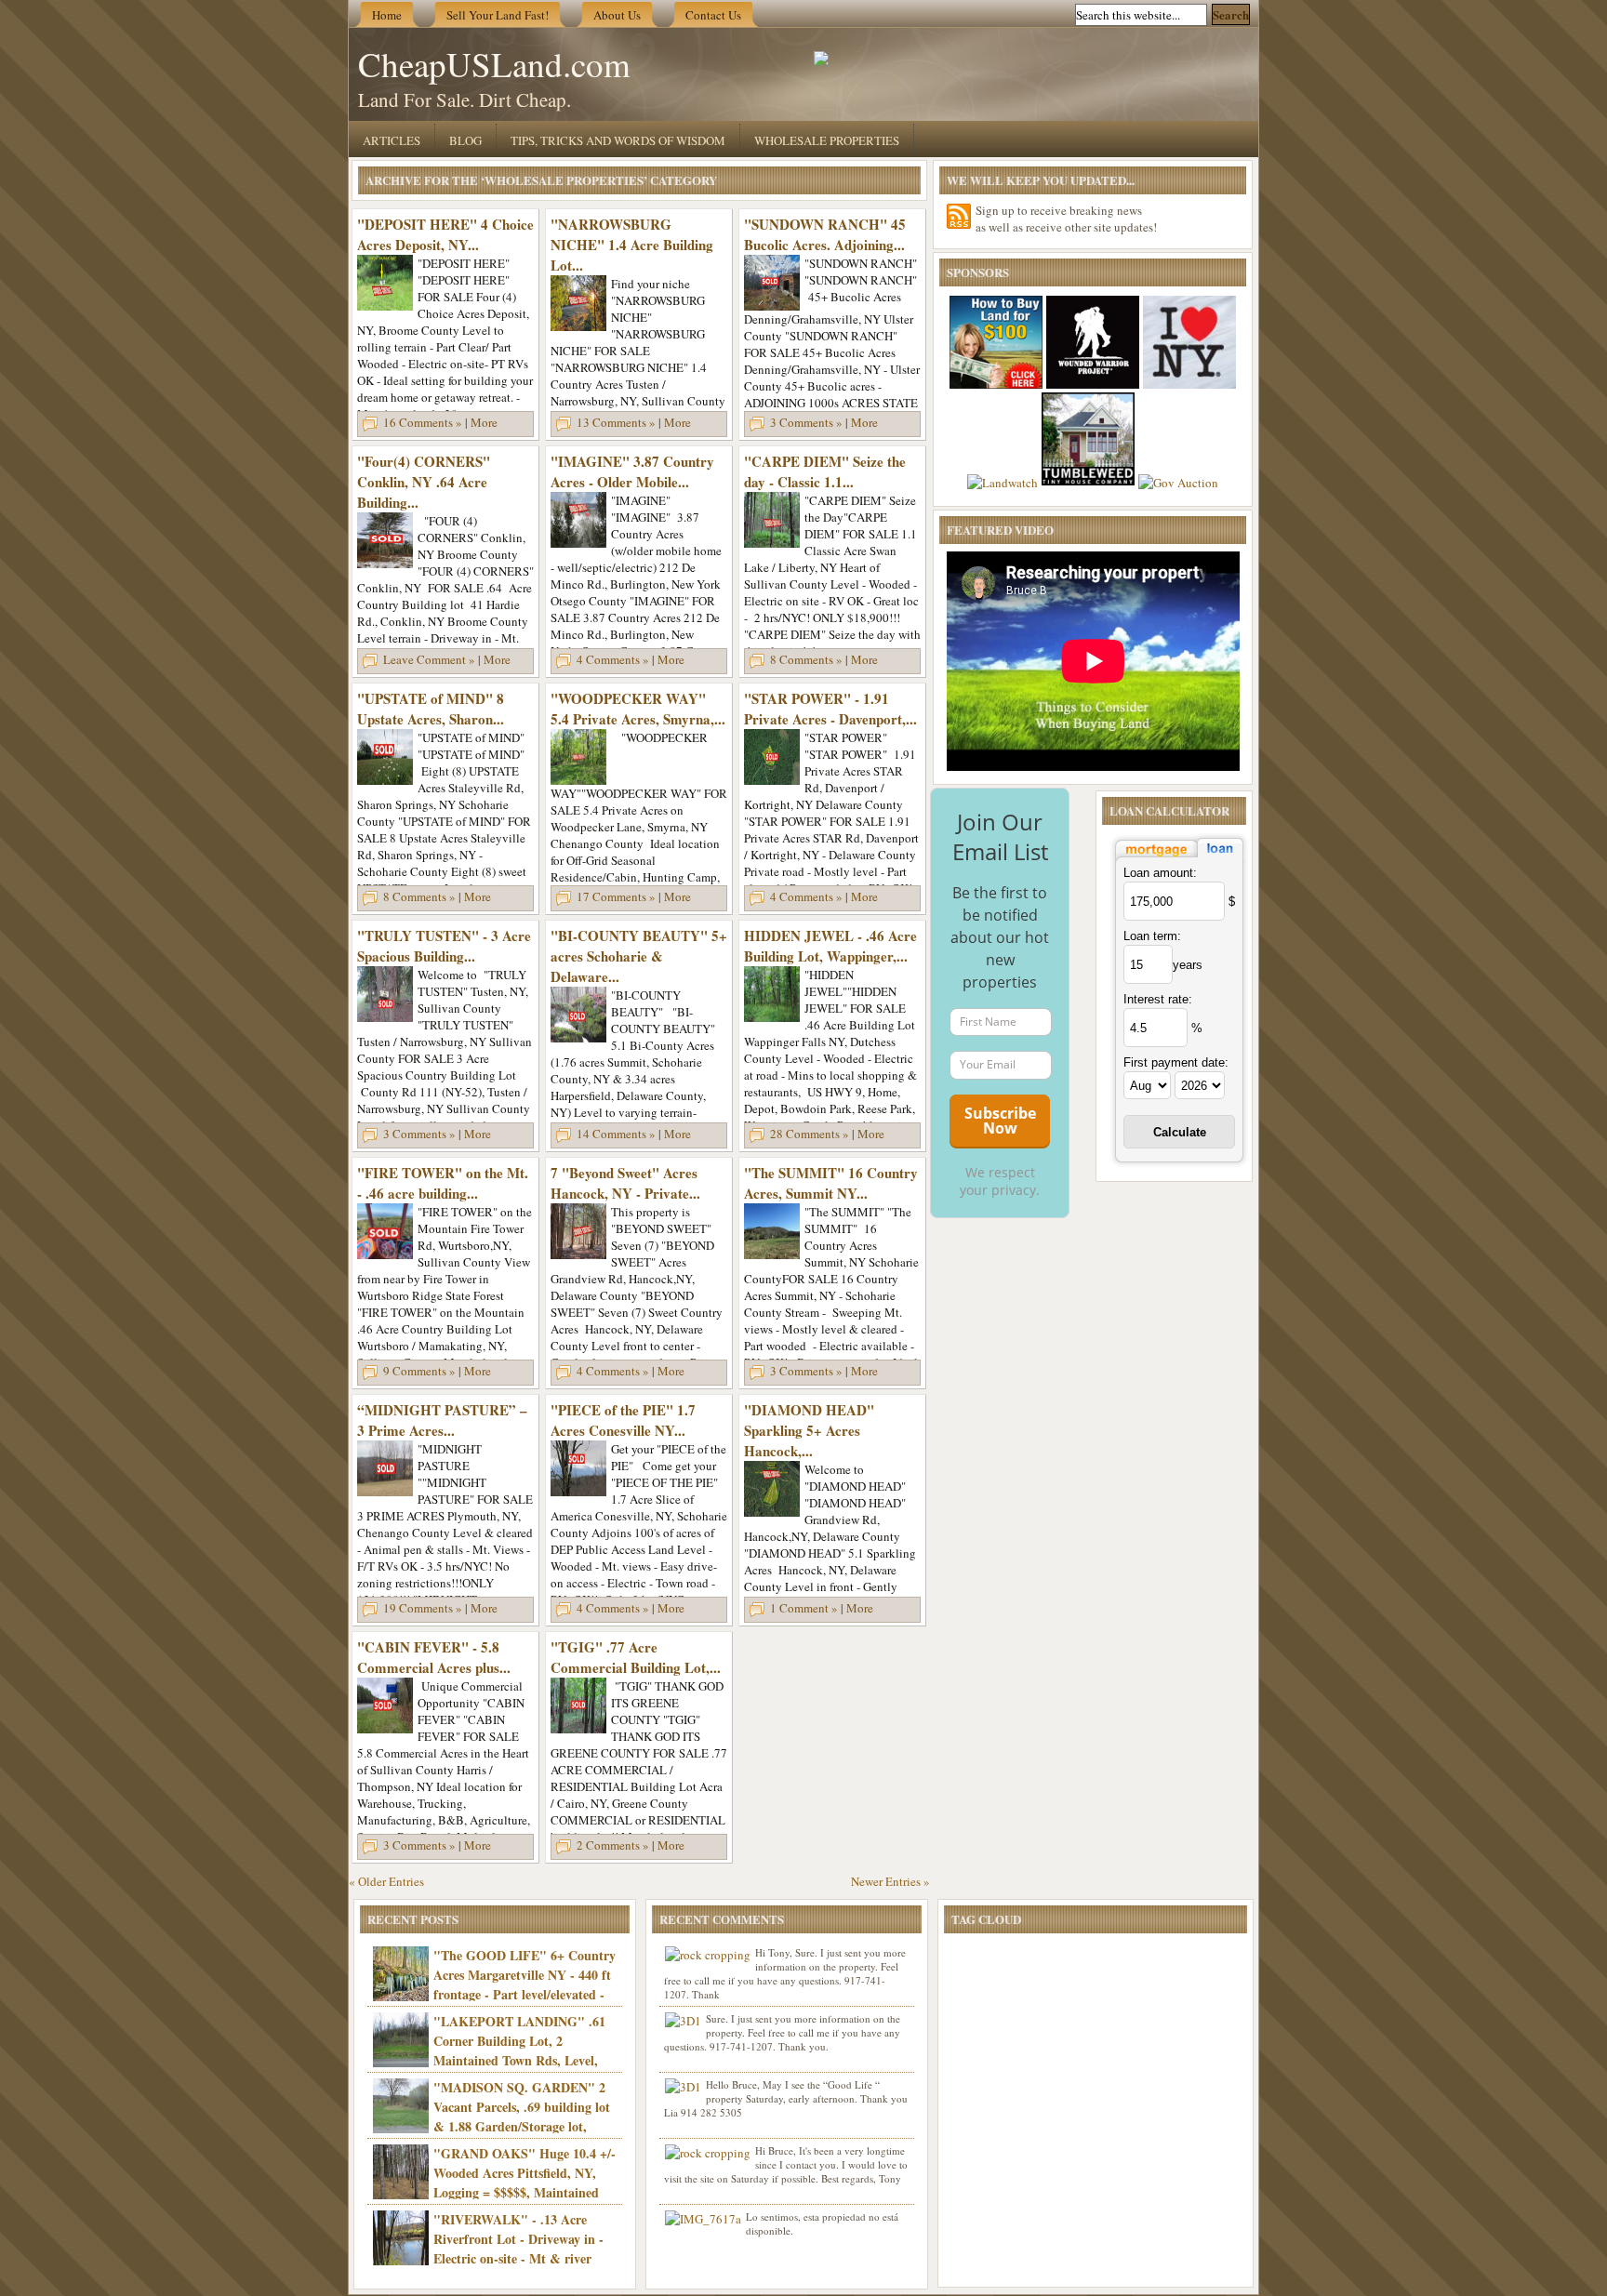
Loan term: (1152, 936)
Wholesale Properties (827, 140)
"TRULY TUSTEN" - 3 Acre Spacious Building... (444, 946)
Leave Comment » (429, 659)
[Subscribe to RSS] (959, 216)
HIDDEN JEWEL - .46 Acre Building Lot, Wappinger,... (830, 946)
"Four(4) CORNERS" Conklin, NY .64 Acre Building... (424, 482)
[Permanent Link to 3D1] (683, 2021)
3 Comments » (806, 422)
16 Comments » (423, 422)
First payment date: (1176, 1062)
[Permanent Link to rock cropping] (708, 1955)
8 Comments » (806, 659)
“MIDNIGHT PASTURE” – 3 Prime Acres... (442, 1420)
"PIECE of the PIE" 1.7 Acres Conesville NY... (623, 1420)
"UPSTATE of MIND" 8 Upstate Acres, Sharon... (431, 709)
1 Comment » (804, 1608)
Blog (465, 140)
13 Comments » (616, 422)
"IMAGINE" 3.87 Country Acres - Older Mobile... (632, 471)
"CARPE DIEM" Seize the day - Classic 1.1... (825, 471)
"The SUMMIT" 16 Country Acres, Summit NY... (831, 1183)
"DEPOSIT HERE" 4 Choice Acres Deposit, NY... (445, 234)
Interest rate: (1158, 999)
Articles (392, 140)
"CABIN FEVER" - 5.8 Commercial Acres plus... (434, 1657)
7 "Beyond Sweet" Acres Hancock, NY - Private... (625, 1183)
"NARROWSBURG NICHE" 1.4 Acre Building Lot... (632, 245)
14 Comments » (616, 1134)
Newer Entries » (890, 1881)
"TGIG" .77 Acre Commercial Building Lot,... (636, 1657)
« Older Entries (386, 1881)
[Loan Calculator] (1179, 859)
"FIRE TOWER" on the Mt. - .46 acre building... (443, 1183)
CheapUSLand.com (494, 64)
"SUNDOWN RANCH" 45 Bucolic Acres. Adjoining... (825, 234)
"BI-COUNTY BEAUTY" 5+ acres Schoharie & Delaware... (639, 956)
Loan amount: (1160, 873)
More (484, 422)
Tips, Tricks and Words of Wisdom (618, 140)
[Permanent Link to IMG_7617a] (703, 2219)
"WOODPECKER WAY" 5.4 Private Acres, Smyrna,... (638, 709)
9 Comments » (419, 1371)
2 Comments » (613, 1845)
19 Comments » (423, 1608)
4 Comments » (613, 659)
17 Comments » (616, 896)
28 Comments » (810, 1134)
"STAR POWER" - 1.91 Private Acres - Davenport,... (830, 709)
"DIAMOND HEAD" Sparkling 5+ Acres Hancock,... (809, 1430)
